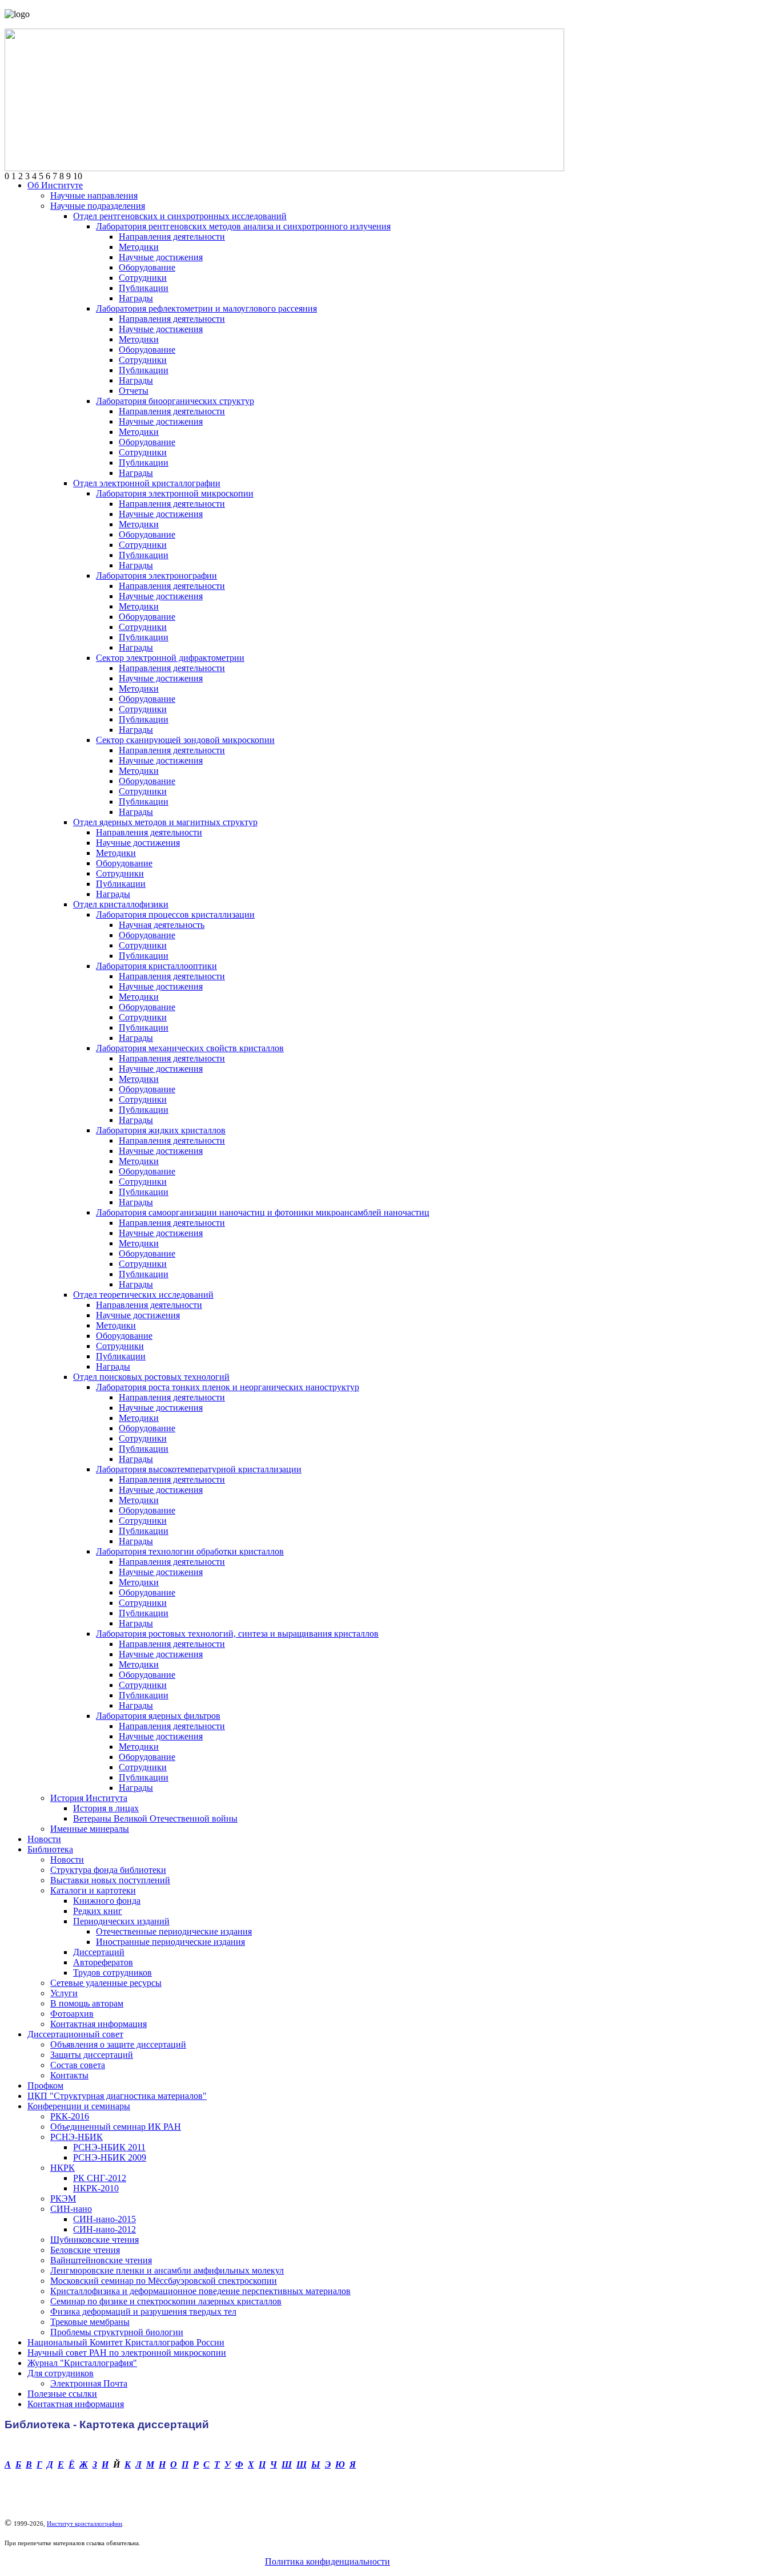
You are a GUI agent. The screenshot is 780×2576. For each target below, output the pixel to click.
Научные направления (94, 195)
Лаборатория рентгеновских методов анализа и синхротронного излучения (243, 226)
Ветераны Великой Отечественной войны (155, 1818)
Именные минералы (90, 1829)
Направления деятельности (172, 237)
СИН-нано (71, 2209)
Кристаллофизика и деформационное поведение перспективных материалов (200, 2291)
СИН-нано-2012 (104, 2229)
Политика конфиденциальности (327, 2561)
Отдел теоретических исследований (143, 1295)
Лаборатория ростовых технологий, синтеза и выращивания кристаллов (237, 1634)
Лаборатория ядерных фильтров (158, 1716)
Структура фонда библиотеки (108, 1870)
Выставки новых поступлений (110, 1880)
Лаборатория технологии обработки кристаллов (190, 1551)
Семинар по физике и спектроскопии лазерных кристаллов (166, 2301)
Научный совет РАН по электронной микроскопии (127, 2353)
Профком (45, 2086)
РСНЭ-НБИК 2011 (109, 2147)
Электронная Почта (89, 2383)
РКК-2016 (70, 2116)
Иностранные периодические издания (170, 1942)
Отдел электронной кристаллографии (147, 483)
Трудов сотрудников (112, 1973)
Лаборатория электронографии (156, 576)
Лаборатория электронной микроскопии (175, 493)
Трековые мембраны (90, 2322)
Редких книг (98, 1911)
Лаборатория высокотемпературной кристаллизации (199, 1469)
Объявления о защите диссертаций (118, 2044)
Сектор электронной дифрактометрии (170, 658)
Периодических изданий (121, 1921)
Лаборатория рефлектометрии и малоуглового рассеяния (206, 308)
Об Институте (55, 185)
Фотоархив (72, 2014)
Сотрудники (143, 278)
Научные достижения (161, 257)
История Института (89, 1798)
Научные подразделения (98, 206)
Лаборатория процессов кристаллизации (175, 914)
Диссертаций (99, 1952)
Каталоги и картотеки (93, 1890)
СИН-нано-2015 (104, 2219)
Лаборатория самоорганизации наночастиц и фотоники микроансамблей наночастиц (263, 1212)
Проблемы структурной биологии (117, 2332)
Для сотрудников (61, 2373)
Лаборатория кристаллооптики (156, 966)
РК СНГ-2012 (100, 2178)
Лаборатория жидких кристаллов (161, 1130)
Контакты (69, 2075)
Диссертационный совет (75, 2034)
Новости (44, 1839)
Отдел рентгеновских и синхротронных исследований (180, 216)
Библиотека (50, 1849)
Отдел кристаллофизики (121, 904)
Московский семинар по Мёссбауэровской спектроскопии (164, 2281)
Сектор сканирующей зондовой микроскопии (185, 740)
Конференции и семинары (79, 2106)
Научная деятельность (162, 925)
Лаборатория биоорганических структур (175, 401)
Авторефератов (103, 1962)
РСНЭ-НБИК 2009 (110, 2157)
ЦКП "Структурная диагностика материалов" (117, 2096)
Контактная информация (98, 2024)
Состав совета (78, 2065)
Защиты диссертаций (92, 2055)
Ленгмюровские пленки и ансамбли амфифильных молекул (167, 2270)
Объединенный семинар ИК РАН (116, 2127)
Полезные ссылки (62, 2394)
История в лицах (106, 1808)
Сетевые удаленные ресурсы (106, 1983)
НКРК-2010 (96, 2188)
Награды (136, 298)
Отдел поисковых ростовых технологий (151, 1377)
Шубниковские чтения (95, 2240)
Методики (139, 247)
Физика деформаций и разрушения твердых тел (143, 2311)
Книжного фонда (107, 1901)
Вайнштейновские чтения (101, 2260)
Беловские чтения (85, 2250)
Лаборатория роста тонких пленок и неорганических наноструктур (228, 1387)
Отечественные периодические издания (174, 1931)
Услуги (64, 1993)
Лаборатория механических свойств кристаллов (190, 1048)
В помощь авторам (87, 2003)
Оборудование (147, 267)
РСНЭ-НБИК (77, 2137)
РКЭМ (63, 2199)
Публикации (144, 288)
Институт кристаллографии (85, 2523)
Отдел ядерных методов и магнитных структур (165, 822)
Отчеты (134, 391)
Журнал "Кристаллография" (82, 2363)
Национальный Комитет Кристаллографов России (126, 2342)
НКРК (63, 2168)
